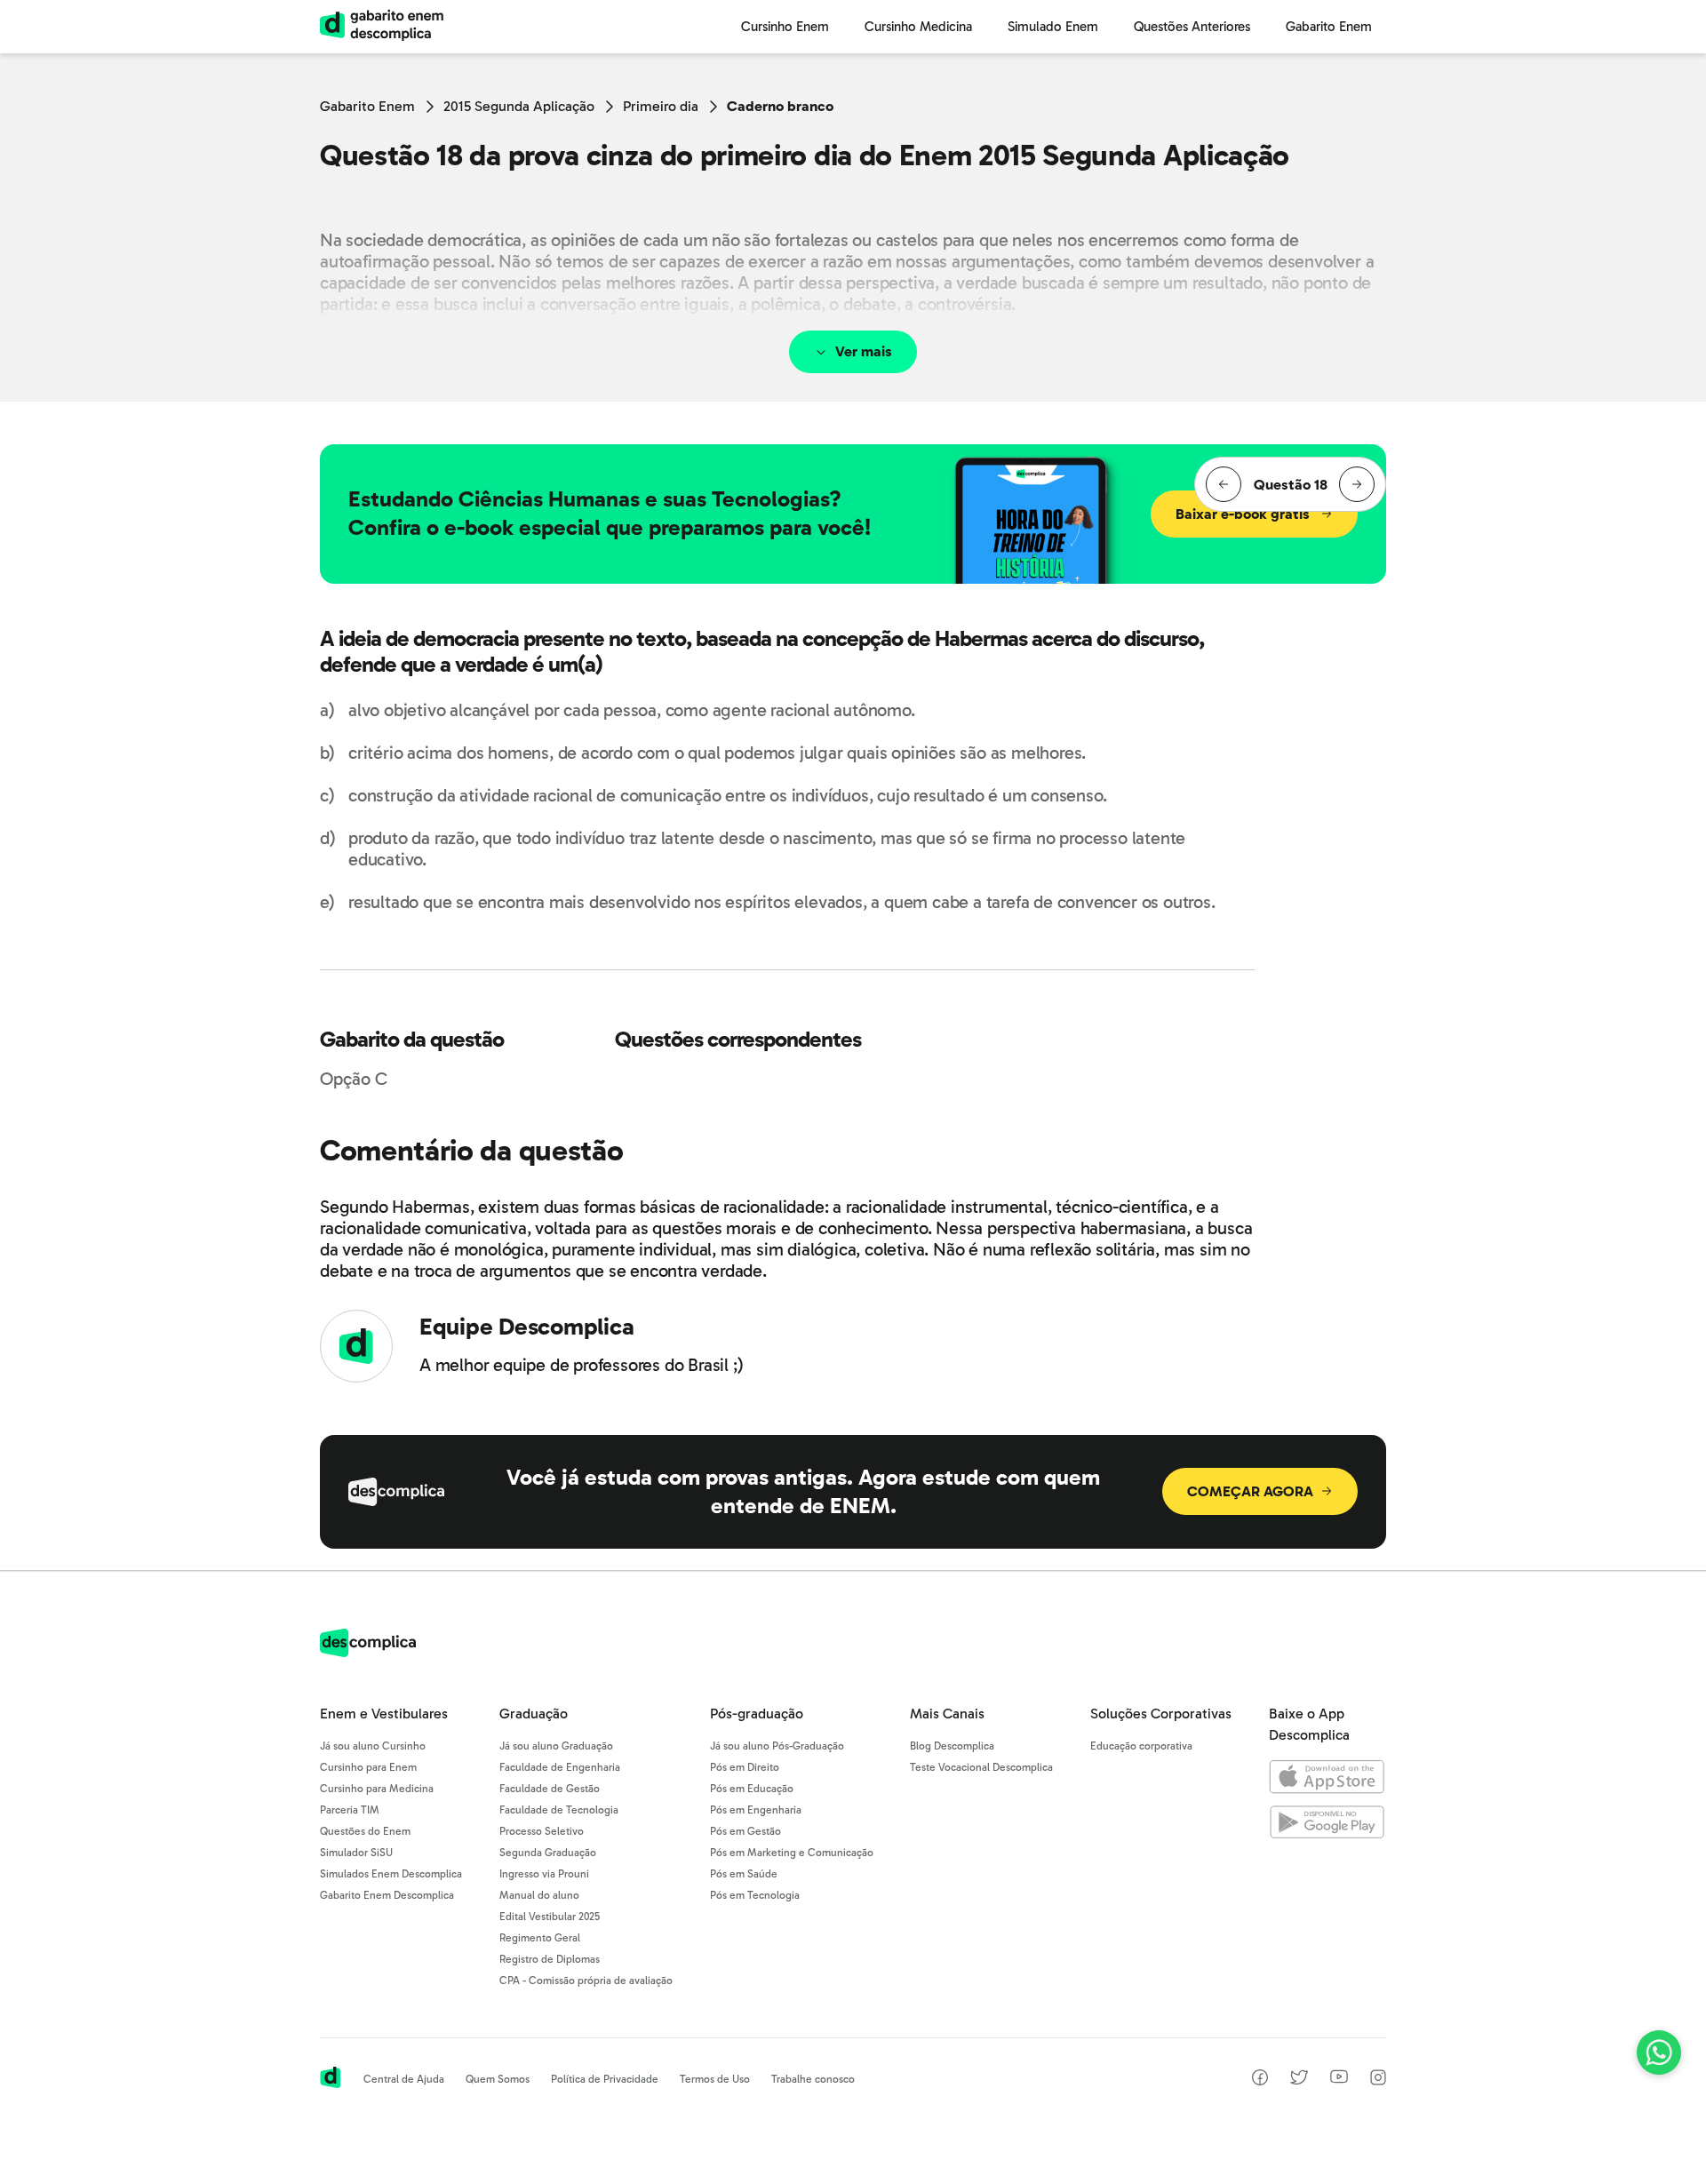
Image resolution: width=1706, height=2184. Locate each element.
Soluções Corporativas (1161, 1714)
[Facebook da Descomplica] (1260, 2080)
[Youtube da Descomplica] (1339, 2079)
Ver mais (864, 351)
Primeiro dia (661, 106)
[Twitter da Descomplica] (1299, 2080)
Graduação (534, 1714)
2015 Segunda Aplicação (519, 106)
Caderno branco (780, 106)
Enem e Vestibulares (384, 1714)
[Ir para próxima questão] (1357, 484)
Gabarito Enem (367, 106)
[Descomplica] (368, 1652)
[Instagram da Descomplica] (1378, 2080)
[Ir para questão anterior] (1224, 484)
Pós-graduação (757, 1714)
